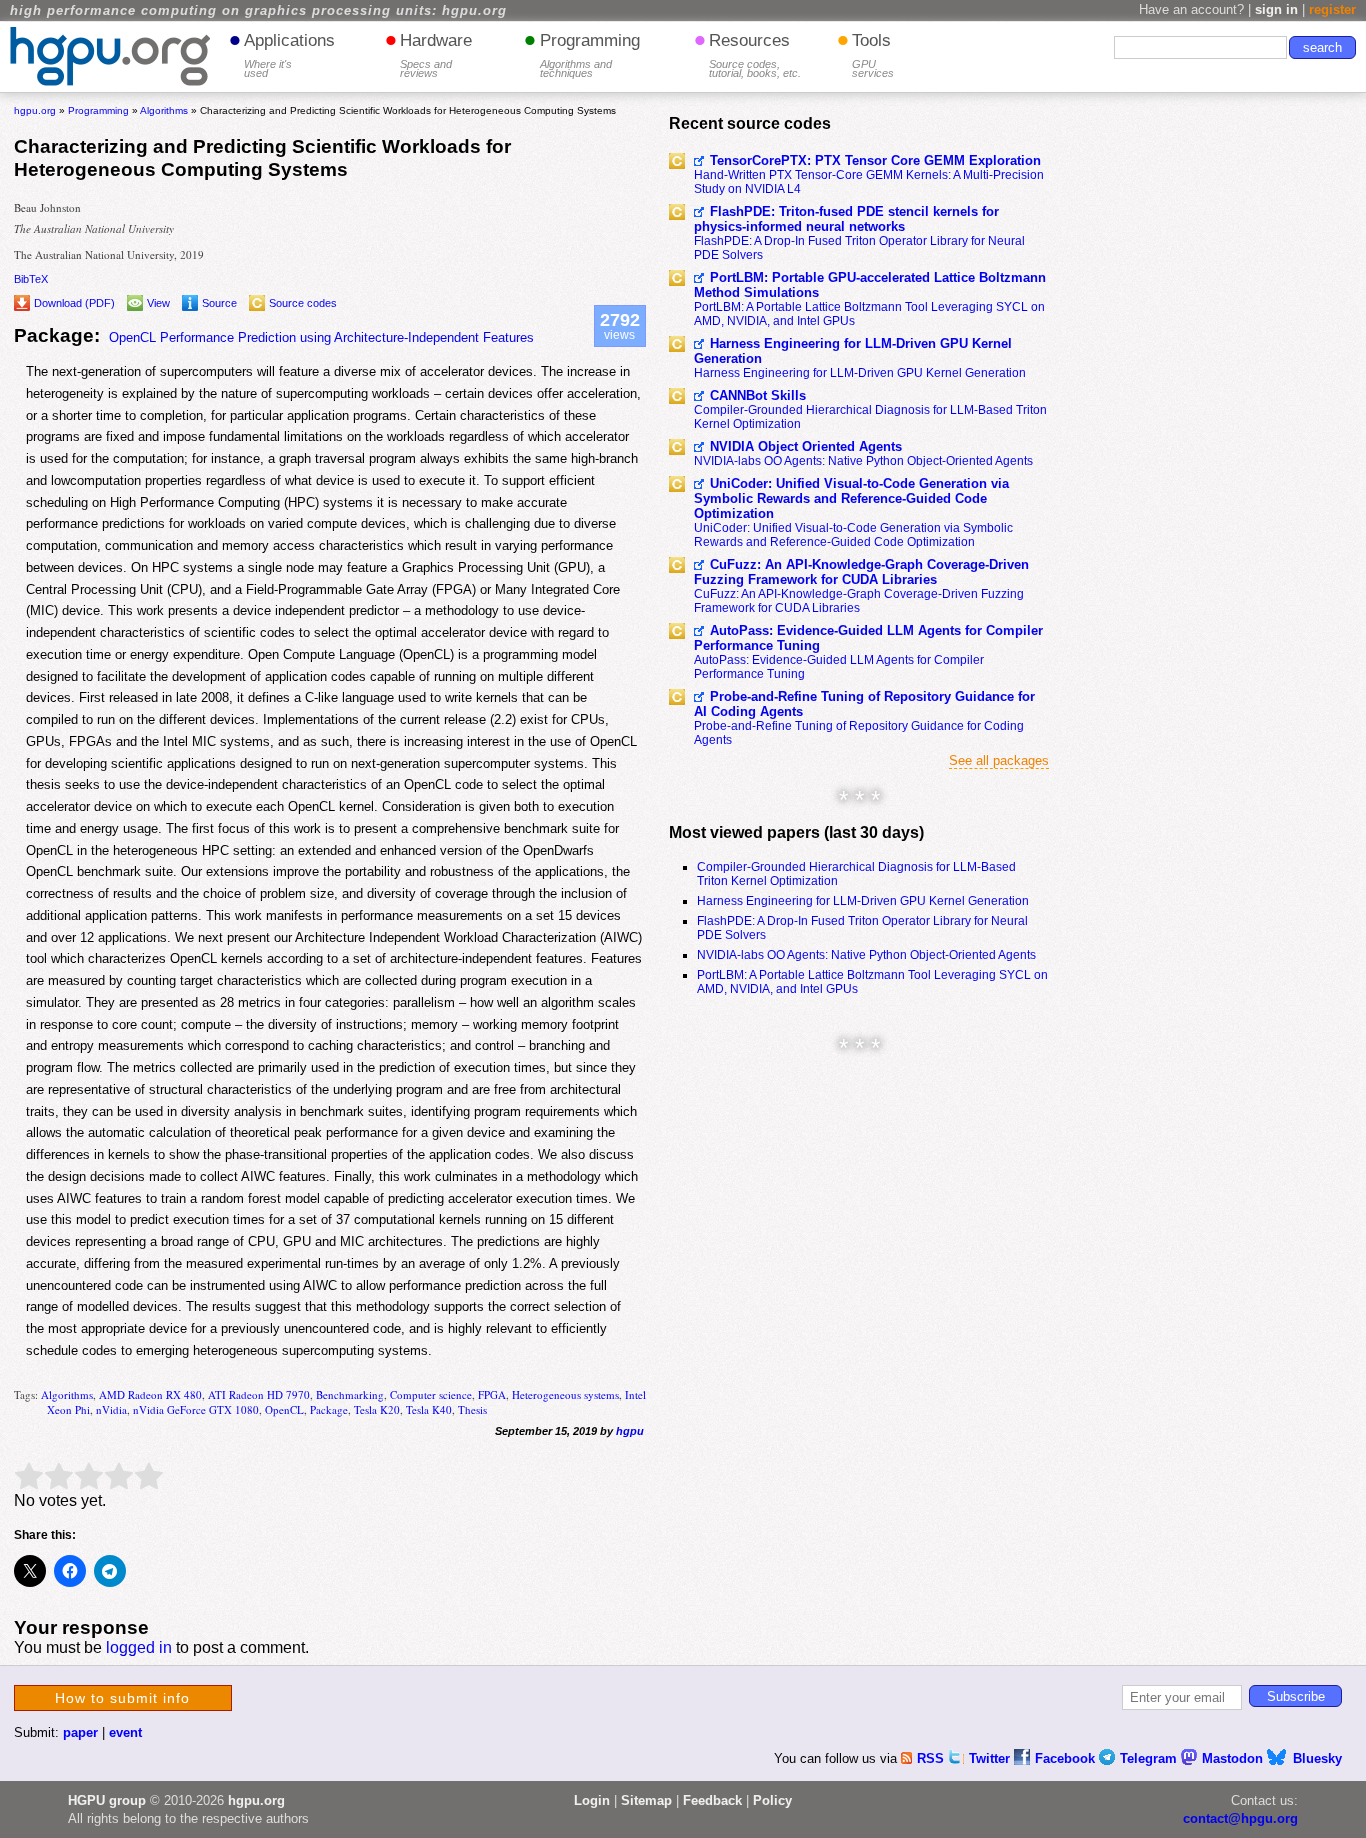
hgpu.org (35, 110)
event (125, 1732)
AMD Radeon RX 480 (150, 1394)
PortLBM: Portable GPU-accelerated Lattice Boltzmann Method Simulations (870, 285)
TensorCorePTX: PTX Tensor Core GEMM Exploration (875, 160)
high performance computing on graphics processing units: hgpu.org (258, 11)
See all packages (999, 760)
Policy (772, 1800)
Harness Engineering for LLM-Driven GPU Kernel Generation (853, 351)
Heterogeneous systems (565, 1394)
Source (219, 303)
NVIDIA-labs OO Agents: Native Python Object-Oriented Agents (863, 461)
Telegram (1150, 1758)
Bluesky (1317, 1758)
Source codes (303, 303)
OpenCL (284, 1409)
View (158, 303)
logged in (139, 1647)
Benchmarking (350, 1394)
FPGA (492, 1394)
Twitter (991, 1758)
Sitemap (646, 1800)
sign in (1276, 9)
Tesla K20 (377, 1409)
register (1332, 9)
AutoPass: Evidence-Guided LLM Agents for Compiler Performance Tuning (868, 638)
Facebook (1067, 1758)
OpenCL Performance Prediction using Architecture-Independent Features (321, 337)
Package (329, 1409)
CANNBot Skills (758, 395)
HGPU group (107, 1800)
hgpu (630, 1431)
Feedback (712, 1800)
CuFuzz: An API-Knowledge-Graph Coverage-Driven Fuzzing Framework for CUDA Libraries (861, 572)
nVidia (111, 1409)
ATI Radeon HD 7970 (259, 1394)
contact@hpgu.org (1240, 1818)
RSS (932, 1758)
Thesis (472, 1409)
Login (592, 1800)
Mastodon (1234, 1758)
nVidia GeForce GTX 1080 (196, 1409)
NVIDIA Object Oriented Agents (806, 446)
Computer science (431, 1394)
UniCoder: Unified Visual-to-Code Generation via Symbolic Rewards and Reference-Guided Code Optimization (851, 498)
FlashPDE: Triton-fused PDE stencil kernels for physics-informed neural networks (846, 219)
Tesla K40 (429, 1409)
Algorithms (67, 1394)
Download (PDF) (74, 303)
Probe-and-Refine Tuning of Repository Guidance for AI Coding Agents (864, 704)
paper (80, 1732)
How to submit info (122, 1698)
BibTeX (31, 279)
